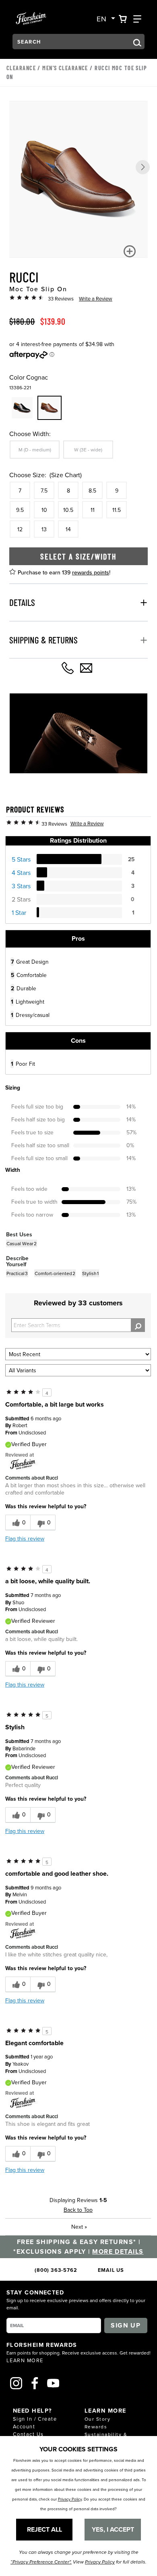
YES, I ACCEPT (113, 2529)
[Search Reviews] (138, 1325)
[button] (143, 167)
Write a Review (96, 299)
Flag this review (25, 1539)
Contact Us (28, 2434)
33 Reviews (61, 299)
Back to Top (78, 2210)
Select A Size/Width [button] (78, 556)
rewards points (91, 572)
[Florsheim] (23, 1464)
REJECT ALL (44, 2529)
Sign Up (126, 2325)
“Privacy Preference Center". (41, 2562)
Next (79, 2227)
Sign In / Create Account (35, 2423)
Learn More (25, 2360)
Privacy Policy (70, 2499)
